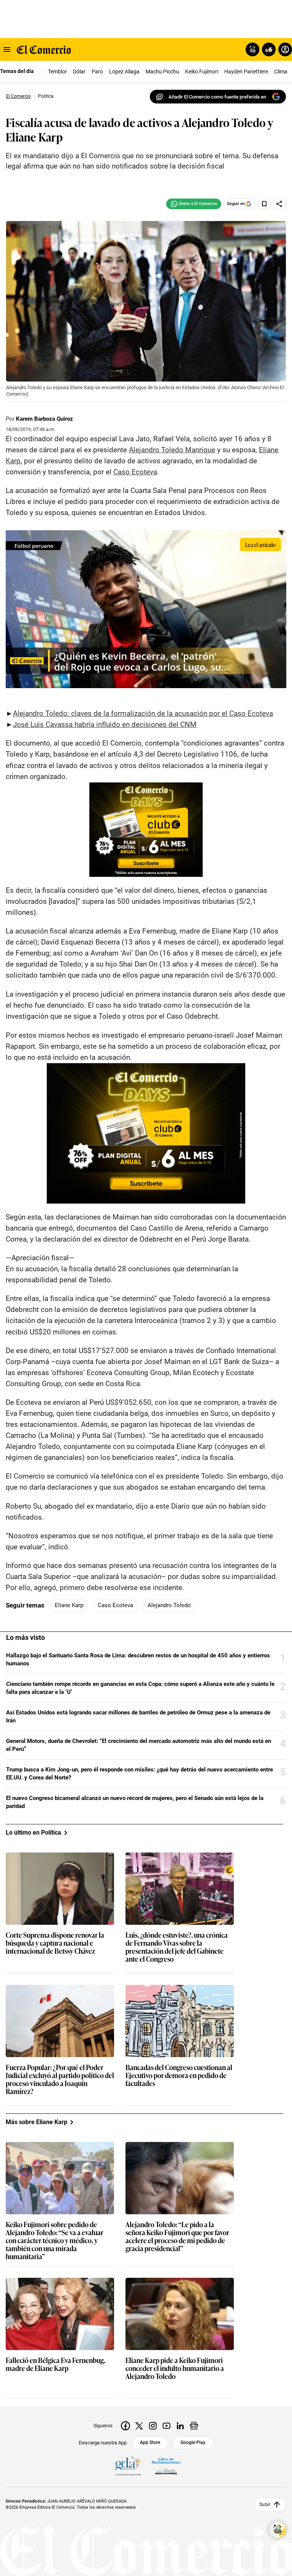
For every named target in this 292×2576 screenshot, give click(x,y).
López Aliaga (124, 72)
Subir (265, 2504)
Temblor (57, 72)
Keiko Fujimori (202, 72)
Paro (97, 72)
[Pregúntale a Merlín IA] (278, 2530)
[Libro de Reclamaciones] (166, 2466)
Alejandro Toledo (169, 1605)
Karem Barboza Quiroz (44, 419)
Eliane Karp (69, 1605)
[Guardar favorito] (264, 204)
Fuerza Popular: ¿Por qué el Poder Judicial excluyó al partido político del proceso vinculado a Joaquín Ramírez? (60, 2080)
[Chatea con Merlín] (252, 49)
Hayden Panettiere (246, 72)
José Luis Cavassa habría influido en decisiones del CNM (105, 724)
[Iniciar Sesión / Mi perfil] (285, 49)
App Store (150, 2442)
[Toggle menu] (7, 49)
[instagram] (153, 2426)
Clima (281, 72)
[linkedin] (180, 2426)
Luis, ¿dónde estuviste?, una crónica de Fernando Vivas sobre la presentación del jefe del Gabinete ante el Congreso (177, 1947)
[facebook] (125, 2426)
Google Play (193, 2442)
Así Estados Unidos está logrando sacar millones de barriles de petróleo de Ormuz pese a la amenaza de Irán (138, 1717)
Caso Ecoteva (115, 1605)
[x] (139, 2426)
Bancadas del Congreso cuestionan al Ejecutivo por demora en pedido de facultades (179, 2076)
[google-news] (194, 2426)
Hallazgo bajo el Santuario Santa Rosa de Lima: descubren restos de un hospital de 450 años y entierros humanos (138, 1659)
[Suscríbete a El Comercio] (267, 49)
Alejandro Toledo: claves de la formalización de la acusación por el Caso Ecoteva (143, 713)
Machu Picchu (162, 72)
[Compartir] (279, 204)
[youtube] (167, 2426)
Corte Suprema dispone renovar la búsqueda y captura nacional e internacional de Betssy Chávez (55, 1943)
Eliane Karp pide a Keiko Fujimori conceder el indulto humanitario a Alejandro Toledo (175, 2368)
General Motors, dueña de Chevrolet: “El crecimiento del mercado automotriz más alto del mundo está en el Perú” (139, 1745)
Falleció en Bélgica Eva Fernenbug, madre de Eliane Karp (56, 2365)
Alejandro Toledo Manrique (172, 450)
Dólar (79, 72)
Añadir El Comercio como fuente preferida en (217, 97)
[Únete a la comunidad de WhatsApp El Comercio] (194, 204)
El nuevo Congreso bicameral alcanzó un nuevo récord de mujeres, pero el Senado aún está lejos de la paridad (135, 1802)
